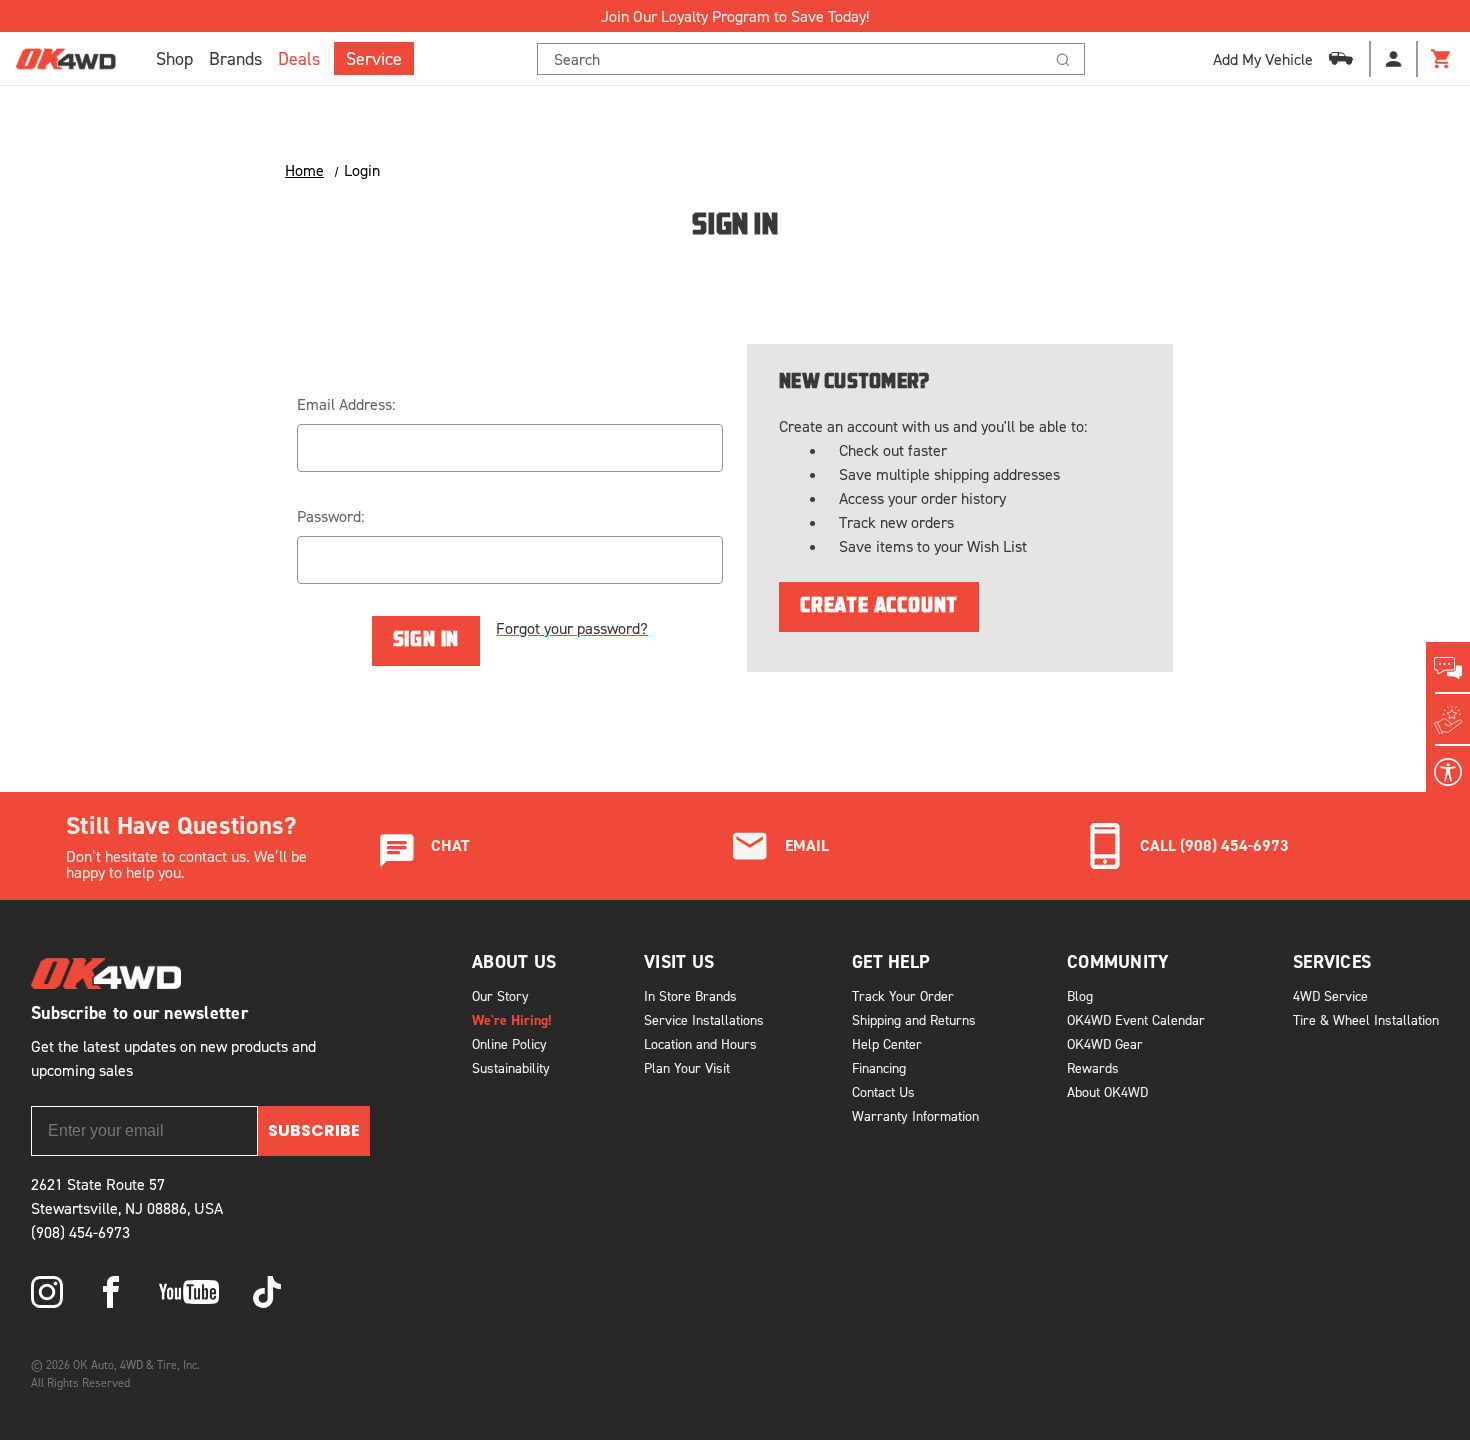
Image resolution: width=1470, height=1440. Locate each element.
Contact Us (883, 1091)
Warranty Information (915, 1115)
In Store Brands (690, 995)
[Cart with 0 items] (1442, 59)
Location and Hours (700, 1043)
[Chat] (1448, 668)
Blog (1080, 995)
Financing (879, 1067)
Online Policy (509, 1043)
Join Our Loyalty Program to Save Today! (735, 16)
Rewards (1093, 1067)
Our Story (500, 995)
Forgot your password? (572, 628)
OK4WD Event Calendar (1136, 1019)
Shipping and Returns (914, 1019)
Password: (330, 516)
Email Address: (346, 404)
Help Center (887, 1043)
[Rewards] (1448, 720)
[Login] (1394, 59)
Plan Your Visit (687, 1067)
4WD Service (1330, 995)
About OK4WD (1107, 1091)
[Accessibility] (1448, 772)
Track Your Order (903, 995)
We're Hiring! (512, 1020)
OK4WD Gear (1105, 1043)
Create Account (879, 607)
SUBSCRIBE (314, 1130)
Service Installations (704, 1019)
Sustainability (511, 1067)
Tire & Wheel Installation (1366, 1019)
